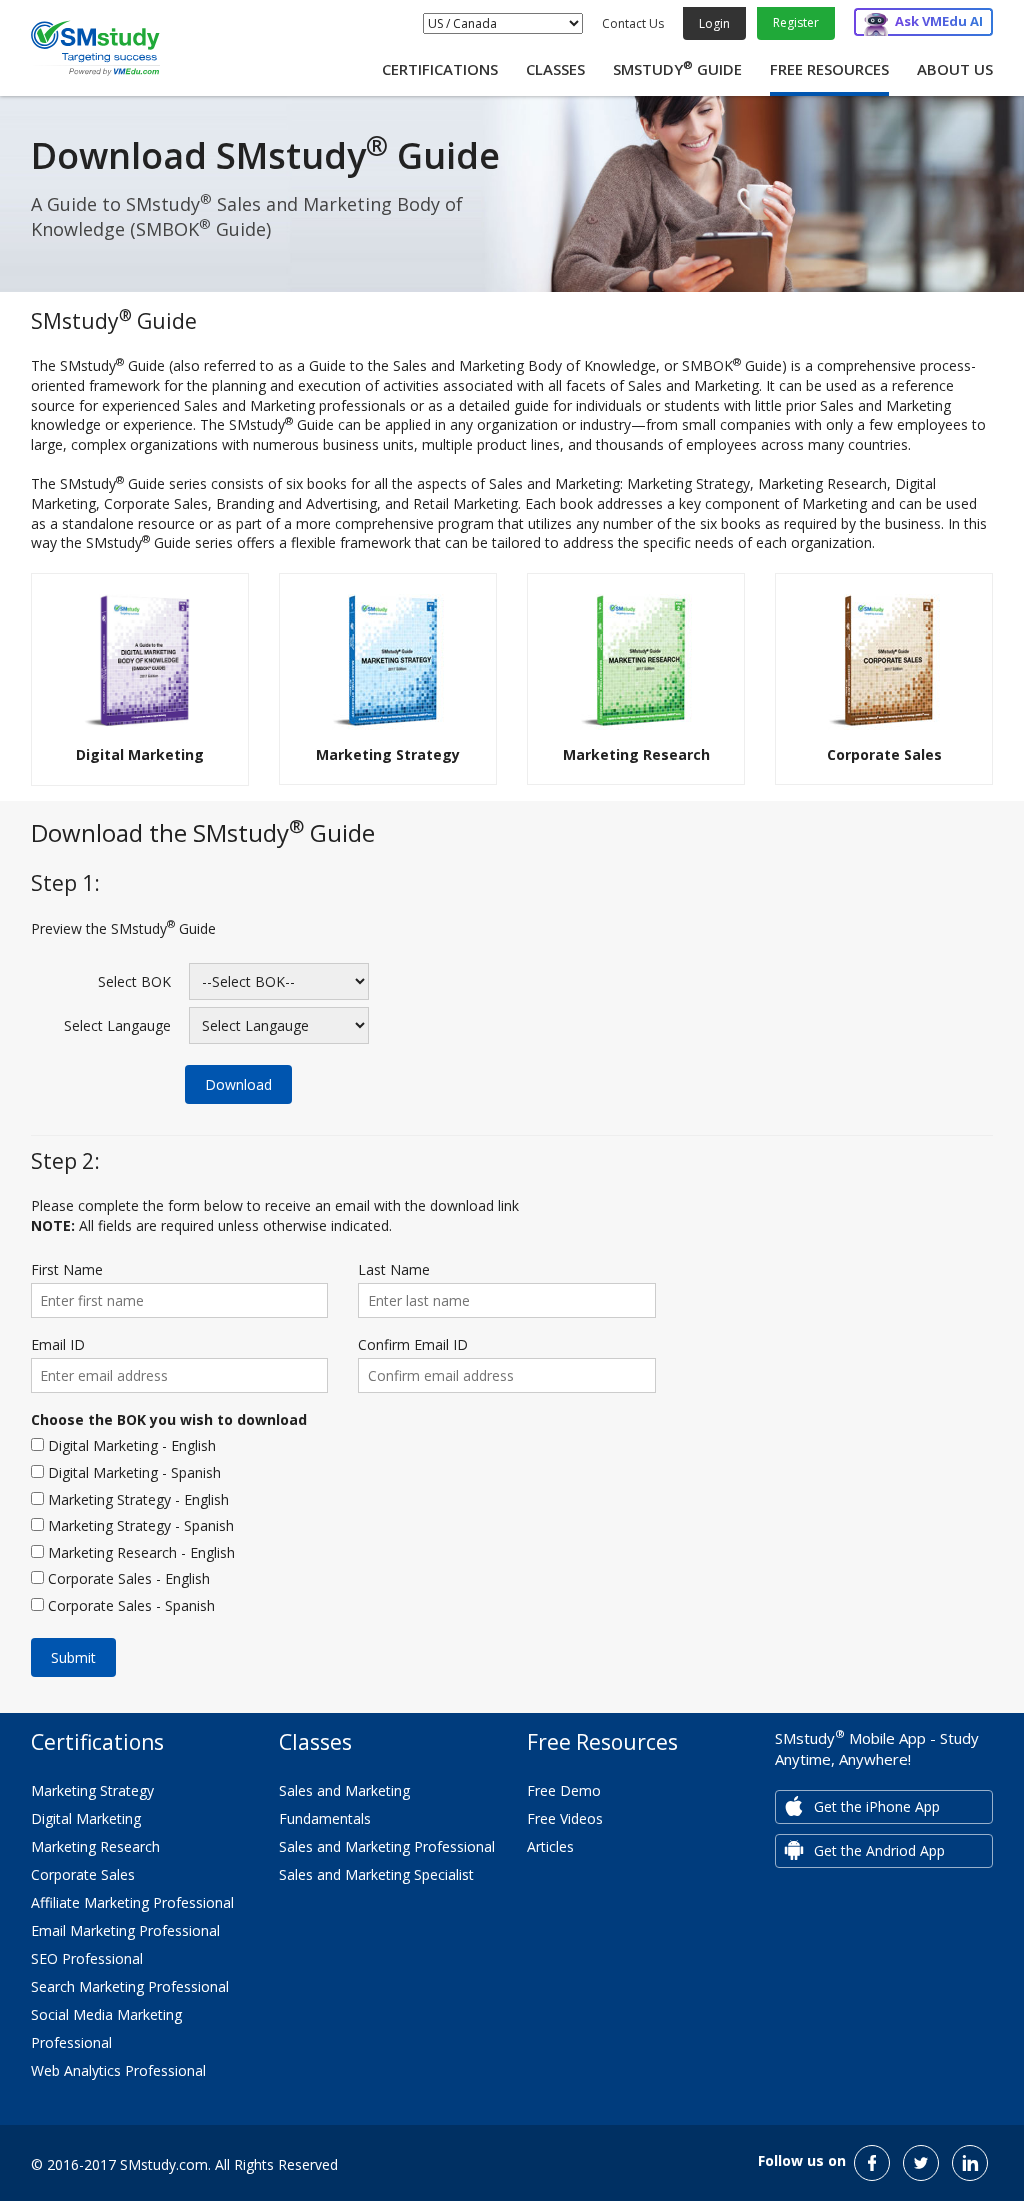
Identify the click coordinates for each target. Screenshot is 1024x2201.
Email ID (58, 1344)
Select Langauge (117, 1025)
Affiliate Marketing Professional (132, 1902)
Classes (555, 69)
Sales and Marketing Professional (387, 1846)
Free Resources (829, 69)
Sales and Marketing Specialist (376, 1874)
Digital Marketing (86, 1818)
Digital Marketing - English (130, 1445)
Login (714, 23)
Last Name (394, 1269)
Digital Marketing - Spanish (132, 1472)
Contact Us (633, 23)
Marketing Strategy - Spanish (139, 1525)
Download (238, 1084)
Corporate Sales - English (127, 1578)
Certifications (440, 69)
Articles (550, 1846)
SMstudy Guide (677, 69)
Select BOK (134, 981)
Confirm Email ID (413, 1344)
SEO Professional (87, 1958)
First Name (67, 1269)
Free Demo (564, 1790)
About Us (955, 69)
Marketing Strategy (92, 1790)
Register (796, 22)
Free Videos (565, 1818)
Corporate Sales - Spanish (129, 1605)
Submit (73, 1657)
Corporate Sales (83, 1874)
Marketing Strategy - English (136, 1499)
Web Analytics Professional (118, 2070)
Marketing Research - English (139, 1552)
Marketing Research (95, 1846)
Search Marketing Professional (130, 1986)
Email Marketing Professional (125, 1930)
